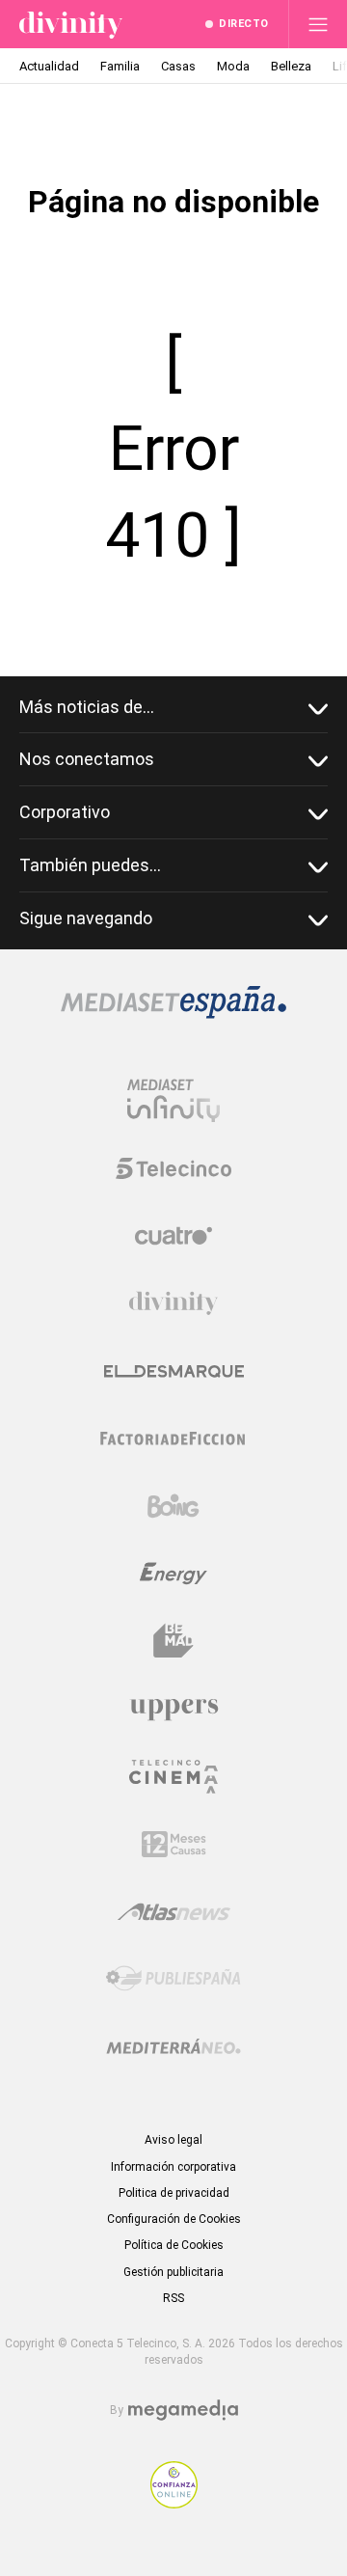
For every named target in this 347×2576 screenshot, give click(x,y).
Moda (233, 66)
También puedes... (90, 865)
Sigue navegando (86, 918)
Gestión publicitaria (173, 2272)
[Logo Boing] (173, 1506)
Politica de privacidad (174, 2193)
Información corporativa (173, 2167)
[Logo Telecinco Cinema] (173, 1777)
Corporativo (65, 812)
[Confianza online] (174, 2503)
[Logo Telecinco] (173, 1168)
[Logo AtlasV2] (174, 1912)
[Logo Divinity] (173, 1303)
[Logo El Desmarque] (174, 1371)
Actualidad (49, 66)
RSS (173, 2298)
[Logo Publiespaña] (173, 1979)
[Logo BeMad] (173, 1641)
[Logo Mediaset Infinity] (173, 1101)
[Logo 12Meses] (174, 1844)
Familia (120, 66)
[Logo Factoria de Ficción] (173, 1439)
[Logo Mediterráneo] (173, 2046)
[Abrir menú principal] (318, 24)
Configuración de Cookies (174, 2219)
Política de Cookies (174, 2245)
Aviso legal (173, 2140)
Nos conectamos (87, 759)
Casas (178, 66)
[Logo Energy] (173, 1574)
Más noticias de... (87, 707)
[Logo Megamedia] (183, 2411)
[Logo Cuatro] (173, 1236)
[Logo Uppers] (173, 1709)
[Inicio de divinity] (71, 24)
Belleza (291, 66)
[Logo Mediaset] (173, 1014)
